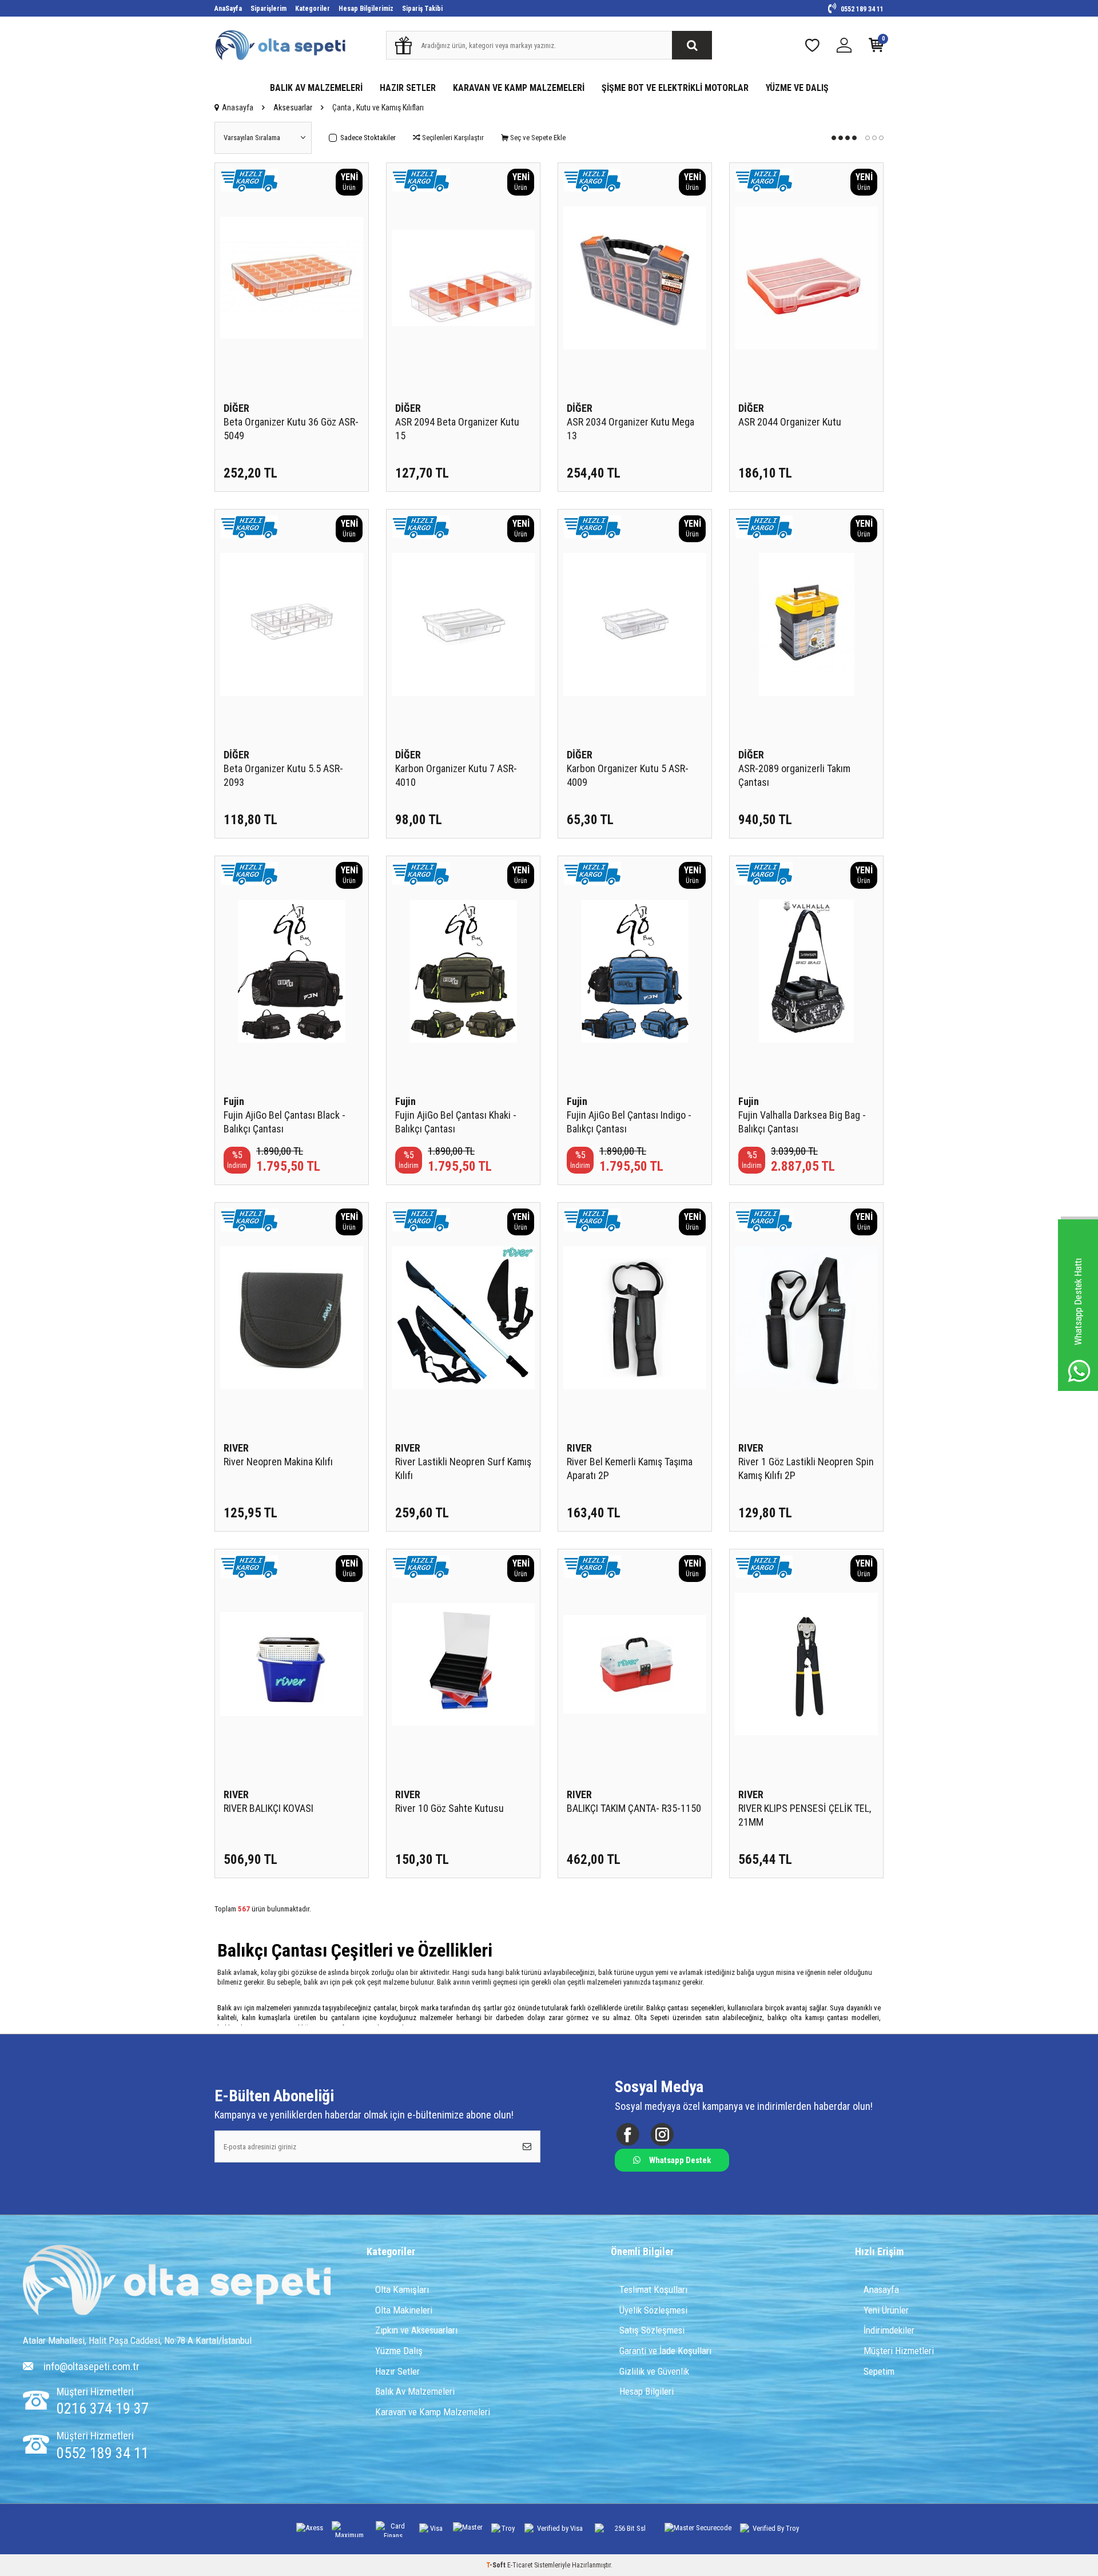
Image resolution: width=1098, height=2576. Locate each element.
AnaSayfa (228, 9)
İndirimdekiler (889, 2330)
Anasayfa (238, 108)
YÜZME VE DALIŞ (797, 88)
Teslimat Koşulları (653, 2289)
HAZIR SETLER (408, 88)
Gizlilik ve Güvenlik (654, 2371)
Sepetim (879, 2371)
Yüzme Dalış (399, 2351)
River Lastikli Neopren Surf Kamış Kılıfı (463, 1468)
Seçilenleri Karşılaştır (452, 138)
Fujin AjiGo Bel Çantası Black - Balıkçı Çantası (285, 1122)
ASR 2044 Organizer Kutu (790, 422)
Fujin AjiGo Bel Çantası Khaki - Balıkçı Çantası (456, 1122)
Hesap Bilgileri (647, 2391)
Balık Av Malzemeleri (415, 2391)
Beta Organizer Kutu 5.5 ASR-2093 (283, 775)
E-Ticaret (520, 2565)
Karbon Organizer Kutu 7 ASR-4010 (456, 775)
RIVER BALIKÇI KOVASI (268, 1808)
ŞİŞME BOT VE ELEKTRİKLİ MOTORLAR (675, 88)
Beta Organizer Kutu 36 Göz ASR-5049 (291, 429)
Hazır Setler (397, 2371)
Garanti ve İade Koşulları (665, 2351)
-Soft (497, 2565)
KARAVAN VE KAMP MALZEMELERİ (519, 88)
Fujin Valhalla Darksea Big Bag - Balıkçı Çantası (802, 1122)
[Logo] (177, 2281)
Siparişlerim (268, 9)
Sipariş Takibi (422, 9)
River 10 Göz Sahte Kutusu (449, 1808)
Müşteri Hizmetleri (899, 2351)
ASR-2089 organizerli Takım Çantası (794, 775)
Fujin (234, 1101)
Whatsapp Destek (680, 2160)
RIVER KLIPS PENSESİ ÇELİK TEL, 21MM (805, 1815)
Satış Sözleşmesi (652, 2330)
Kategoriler (313, 9)
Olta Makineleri (404, 2310)
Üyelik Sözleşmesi (653, 2310)
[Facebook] (628, 2135)
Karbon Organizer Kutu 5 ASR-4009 (628, 775)
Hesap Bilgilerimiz (366, 9)
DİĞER (236, 408)
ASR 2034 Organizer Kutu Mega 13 (630, 429)
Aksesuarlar (293, 108)
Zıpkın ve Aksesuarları (416, 2330)
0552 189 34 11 (861, 9)
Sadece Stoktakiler (368, 138)
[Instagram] (662, 2135)
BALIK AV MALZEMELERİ (316, 88)
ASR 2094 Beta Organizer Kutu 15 (457, 429)
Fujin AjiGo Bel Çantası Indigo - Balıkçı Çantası (629, 1122)
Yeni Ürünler (886, 2310)
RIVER (236, 1448)
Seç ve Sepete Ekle (537, 138)
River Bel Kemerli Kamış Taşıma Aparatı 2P (630, 1468)
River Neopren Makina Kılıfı (278, 1462)
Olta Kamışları (402, 2289)
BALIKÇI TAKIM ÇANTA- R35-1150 (634, 1808)
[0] (876, 48)
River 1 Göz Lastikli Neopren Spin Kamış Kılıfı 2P (806, 1468)
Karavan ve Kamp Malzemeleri (433, 2412)
